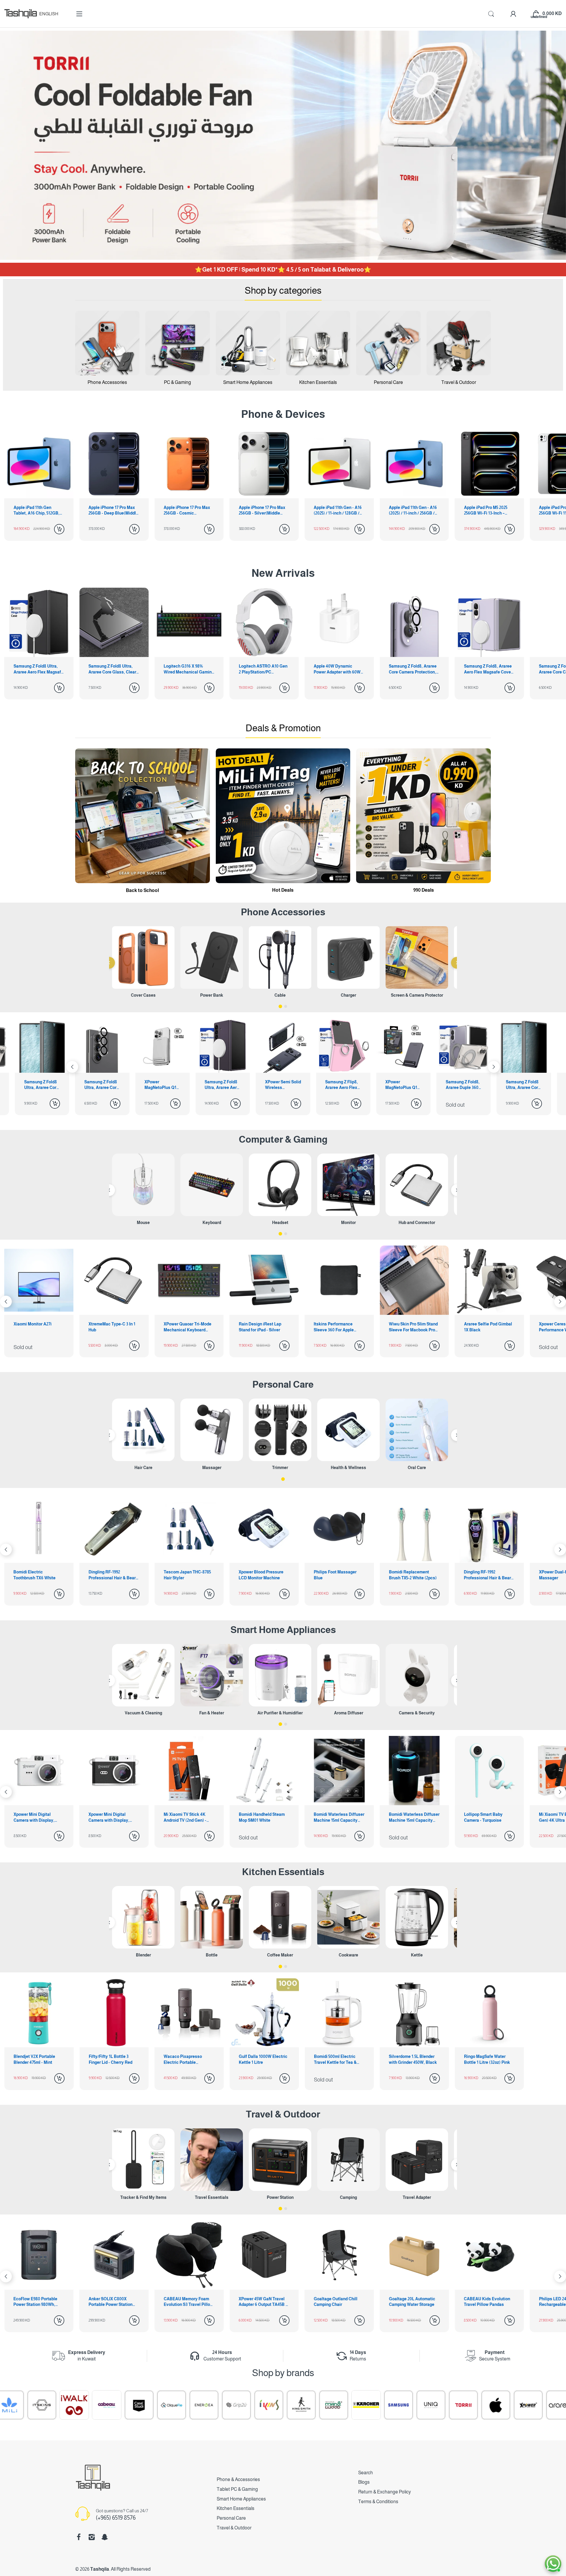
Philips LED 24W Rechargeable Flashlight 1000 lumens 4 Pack (412, 2302)
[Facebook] (79, 2537)
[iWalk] (544, 2405)
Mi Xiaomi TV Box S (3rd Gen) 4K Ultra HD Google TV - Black (413, 1818)
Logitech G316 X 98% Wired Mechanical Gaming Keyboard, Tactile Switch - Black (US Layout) (114, 669)
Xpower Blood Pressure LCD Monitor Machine (111, 1575)
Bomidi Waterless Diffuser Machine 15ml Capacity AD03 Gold (189, 1818)
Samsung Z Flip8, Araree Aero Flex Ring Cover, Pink (221, 1085)
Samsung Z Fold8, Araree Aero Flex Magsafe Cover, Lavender (414, 669)
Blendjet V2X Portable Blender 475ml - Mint (34, 2059)
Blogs (364, 2482)
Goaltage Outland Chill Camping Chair (185, 2302)
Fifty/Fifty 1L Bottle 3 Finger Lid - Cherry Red (111, 2059)
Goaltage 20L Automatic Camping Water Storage (262, 2302)
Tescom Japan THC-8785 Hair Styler (37, 1575)
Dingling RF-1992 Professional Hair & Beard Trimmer (338, 1575)
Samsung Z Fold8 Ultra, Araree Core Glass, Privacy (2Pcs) (403, 1085)
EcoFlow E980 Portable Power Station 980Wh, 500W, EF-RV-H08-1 (486, 2302)
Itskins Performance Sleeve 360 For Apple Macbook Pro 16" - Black (187, 1327)
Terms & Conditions (378, 2502)
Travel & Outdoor (283, 2114)
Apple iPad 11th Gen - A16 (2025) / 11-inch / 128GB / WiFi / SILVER (263, 511)
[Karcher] (188, 2405)
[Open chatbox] (553, 2564)
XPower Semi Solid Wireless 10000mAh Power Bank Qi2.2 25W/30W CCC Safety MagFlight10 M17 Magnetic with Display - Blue (162, 1085)
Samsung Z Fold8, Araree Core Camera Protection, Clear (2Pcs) (338, 669)
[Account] (513, 14)
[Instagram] (92, 2537)
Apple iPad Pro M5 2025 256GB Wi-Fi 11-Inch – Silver (486, 511)
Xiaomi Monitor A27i (483, 1324)
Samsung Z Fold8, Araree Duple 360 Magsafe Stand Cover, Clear (342, 1085)
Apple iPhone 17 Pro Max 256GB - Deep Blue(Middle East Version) (38, 511)
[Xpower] (350, 2405)
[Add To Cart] (59, 529)
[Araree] (382, 2405)
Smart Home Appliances (283, 1630)
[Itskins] (512, 2405)
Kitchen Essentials (283, 1872)
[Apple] (317, 2405)
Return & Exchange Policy (385, 2492)
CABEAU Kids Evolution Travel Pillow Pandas (337, 2302)
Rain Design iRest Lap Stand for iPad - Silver (110, 1327)
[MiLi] (480, 2405)
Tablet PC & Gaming (237, 2489)
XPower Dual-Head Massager (407, 1575)
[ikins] (91, 2405)
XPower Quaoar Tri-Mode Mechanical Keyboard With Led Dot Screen (37, 1327)
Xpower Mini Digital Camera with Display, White (484, 1818)
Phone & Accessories (238, 2479)
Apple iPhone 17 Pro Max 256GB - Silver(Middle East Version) (187, 511)
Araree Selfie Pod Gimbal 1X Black (338, 1327)
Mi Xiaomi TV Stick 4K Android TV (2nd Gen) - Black (35, 1818)
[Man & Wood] (155, 2405)
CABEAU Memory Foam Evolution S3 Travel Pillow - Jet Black (38, 2302)
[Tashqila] (21, 14)
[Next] (72, 1067)
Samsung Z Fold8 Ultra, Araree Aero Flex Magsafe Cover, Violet (102, 1085)
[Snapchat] (105, 2537)
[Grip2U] (58, 2405)
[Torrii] (285, 2405)
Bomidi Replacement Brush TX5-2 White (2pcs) (263, 1575)
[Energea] (26, 2405)
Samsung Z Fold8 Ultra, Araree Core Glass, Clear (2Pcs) (37, 669)
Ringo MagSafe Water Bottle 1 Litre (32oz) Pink (487, 2059)
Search (366, 2473)
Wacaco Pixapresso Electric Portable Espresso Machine (183, 2060)
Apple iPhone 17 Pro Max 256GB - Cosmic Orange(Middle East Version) (112, 511)
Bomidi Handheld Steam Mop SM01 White (111, 1817)
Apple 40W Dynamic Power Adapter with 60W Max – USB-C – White (262, 669)
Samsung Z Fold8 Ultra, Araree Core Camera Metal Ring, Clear (489, 669)
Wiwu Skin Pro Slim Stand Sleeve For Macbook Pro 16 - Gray (263, 1327)
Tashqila (100, 2569)
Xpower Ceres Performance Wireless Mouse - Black (410, 1327)
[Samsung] (220, 2405)
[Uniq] (253, 2405)
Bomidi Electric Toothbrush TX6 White (485, 1575)
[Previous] (109, 963)
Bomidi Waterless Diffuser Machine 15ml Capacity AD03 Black (264, 1818)
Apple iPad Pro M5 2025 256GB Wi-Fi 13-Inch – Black (410, 511)
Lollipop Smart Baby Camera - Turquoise (333, 1817)
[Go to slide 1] (280, 1006)
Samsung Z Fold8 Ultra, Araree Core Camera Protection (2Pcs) (464, 1085)
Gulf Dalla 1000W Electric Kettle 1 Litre (263, 2059)
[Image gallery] (107, 343)
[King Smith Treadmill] (123, 2405)
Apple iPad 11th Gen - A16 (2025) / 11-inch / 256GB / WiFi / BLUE (338, 511)
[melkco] (447, 2405)
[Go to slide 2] (286, 1006)
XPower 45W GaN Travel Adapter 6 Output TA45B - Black (113, 2302)
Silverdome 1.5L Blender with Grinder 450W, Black (413, 2059)
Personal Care (283, 1384)
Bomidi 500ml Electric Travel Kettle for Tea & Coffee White (335, 2060)
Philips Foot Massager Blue (185, 1575)
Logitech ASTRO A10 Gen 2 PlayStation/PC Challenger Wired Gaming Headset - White (188, 669)
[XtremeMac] (415, 2405)
